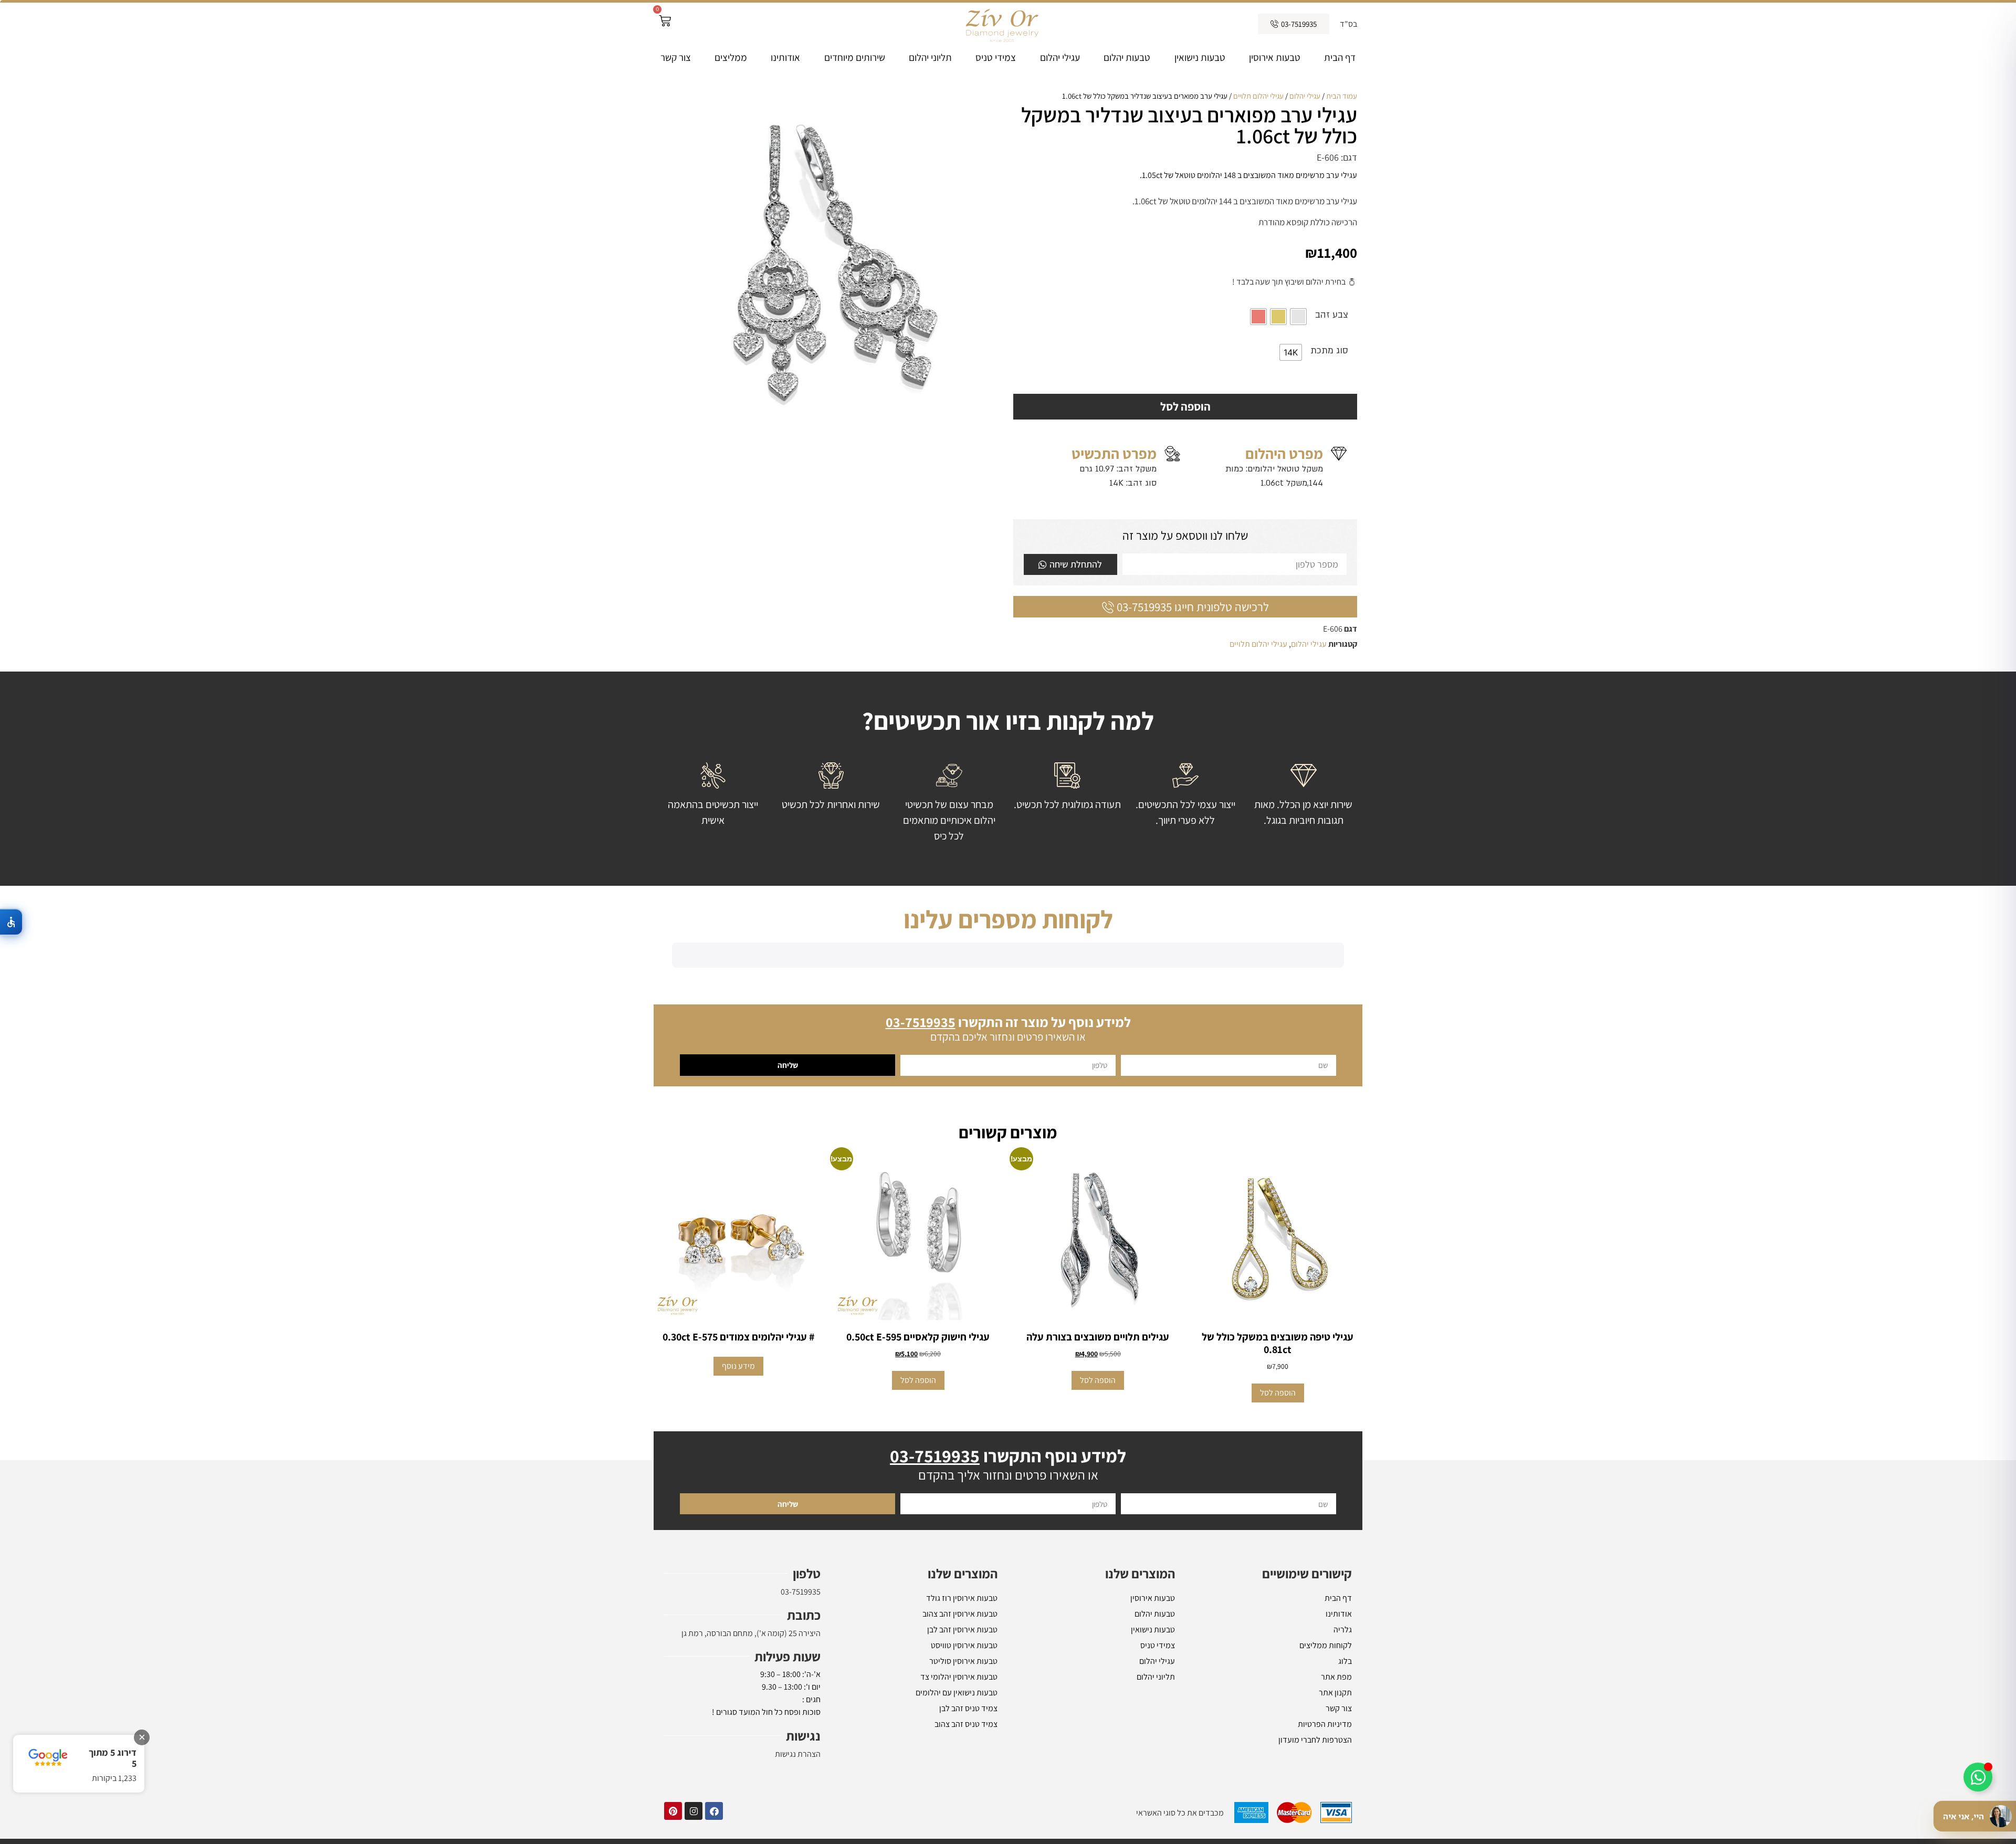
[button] (672, 1051)
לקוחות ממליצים (1326, 1790)
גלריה (1343, 1774)
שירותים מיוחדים (855, 57)
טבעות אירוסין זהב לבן (962, 1774)
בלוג (1345, 1806)
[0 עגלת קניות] (665, 21)
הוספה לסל (1185, 406)
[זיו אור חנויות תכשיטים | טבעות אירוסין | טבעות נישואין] (1001, 24)
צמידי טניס (996, 57)
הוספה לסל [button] (1278, 1538)
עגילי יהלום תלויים (1258, 96)
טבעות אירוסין (1275, 57)
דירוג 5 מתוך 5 (113, 1758)
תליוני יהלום (930, 57)
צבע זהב (1332, 315)
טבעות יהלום (1127, 57)
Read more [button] (707, 1090)
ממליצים (731, 57)
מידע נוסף (738, 1511)
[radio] (1298, 317)
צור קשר (676, 57)
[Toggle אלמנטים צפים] (1978, 1777)
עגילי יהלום (1060, 57)
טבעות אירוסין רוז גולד (962, 1743)
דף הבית (1340, 57)
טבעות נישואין (1200, 57)
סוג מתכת (1329, 350)
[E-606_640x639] (831, 262)
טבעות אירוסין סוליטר (963, 1806)
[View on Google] (696, 1017)
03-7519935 (801, 1737)
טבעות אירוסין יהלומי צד (959, 1822)
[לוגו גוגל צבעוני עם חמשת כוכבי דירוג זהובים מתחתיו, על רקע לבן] (48, 1758)
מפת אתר (1336, 1822)
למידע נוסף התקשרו (1008, 1601)
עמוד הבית (1342, 96)
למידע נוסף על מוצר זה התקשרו (1008, 1167)
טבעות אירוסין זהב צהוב (960, 1759)
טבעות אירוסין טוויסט (964, 1790)
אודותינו (785, 57)
